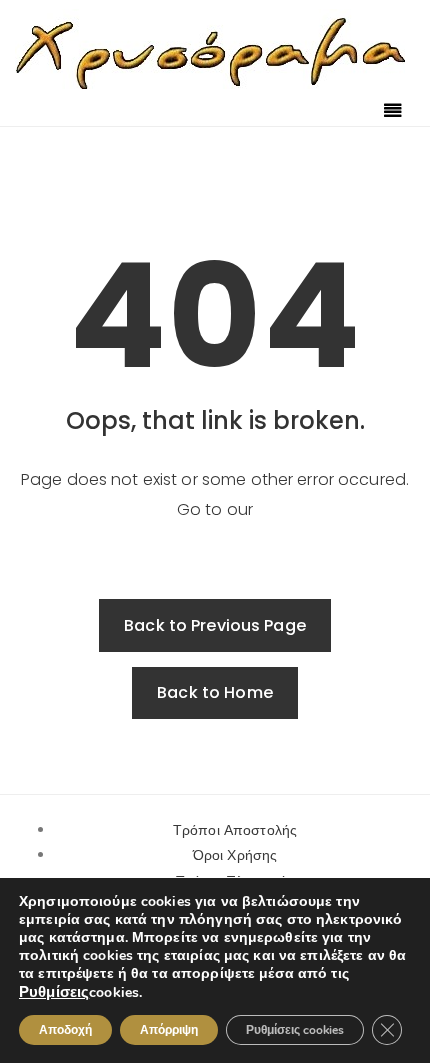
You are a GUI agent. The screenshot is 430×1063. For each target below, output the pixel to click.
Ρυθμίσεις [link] (54, 992)
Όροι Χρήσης (235, 855)
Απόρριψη (169, 1030)
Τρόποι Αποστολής (235, 830)
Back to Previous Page (215, 625)
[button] (393, 112)
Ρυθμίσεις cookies (295, 1030)
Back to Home (215, 692)
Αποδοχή (65, 1030)
